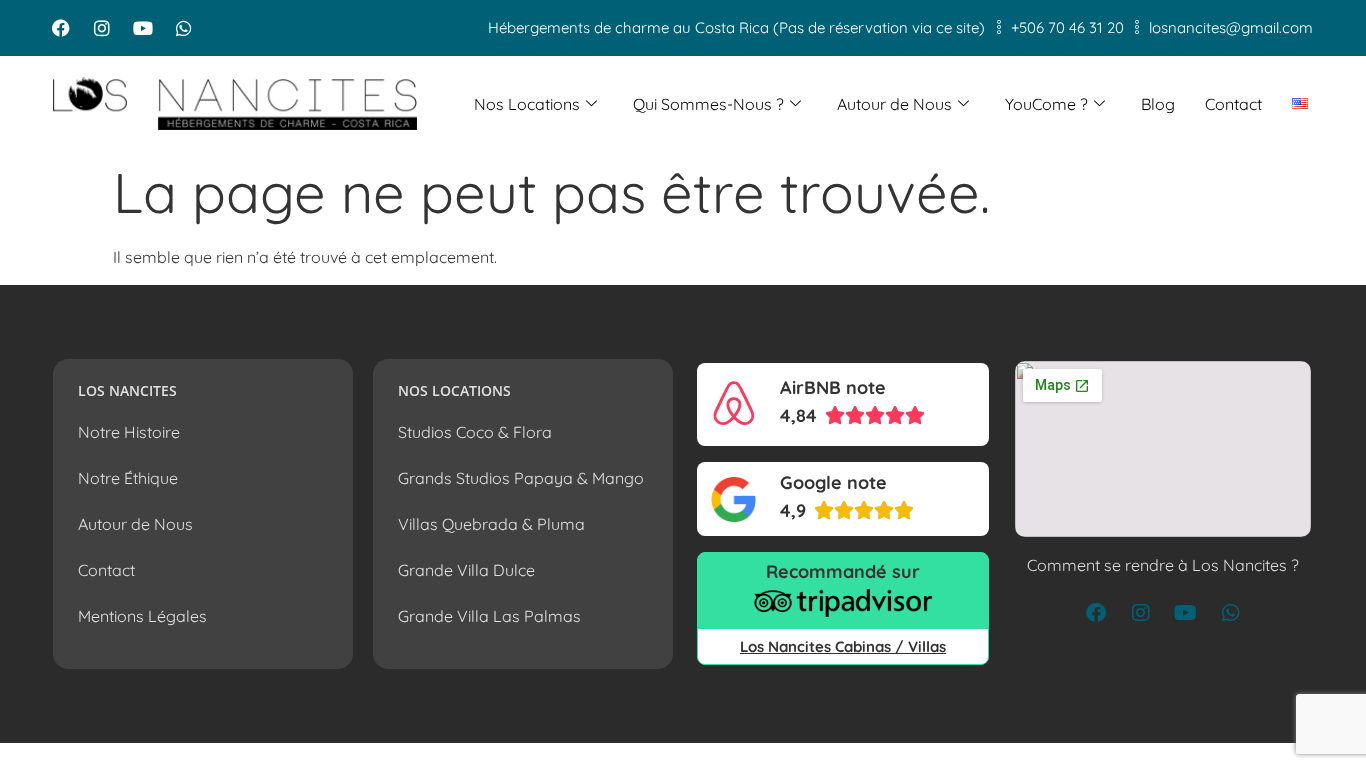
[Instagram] (102, 28)
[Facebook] (61, 28)
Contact (1233, 104)
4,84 (798, 415)
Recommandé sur (843, 571)
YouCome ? (1046, 104)
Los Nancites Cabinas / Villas (843, 646)
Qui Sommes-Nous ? (708, 104)
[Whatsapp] (184, 28)
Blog (1158, 104)
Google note (833, 482)
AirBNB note (833, 387)
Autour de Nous (894, 104)
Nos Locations (527, 104)
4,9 (793, 510)
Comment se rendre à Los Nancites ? (1163, 565)
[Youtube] (143, 28)
